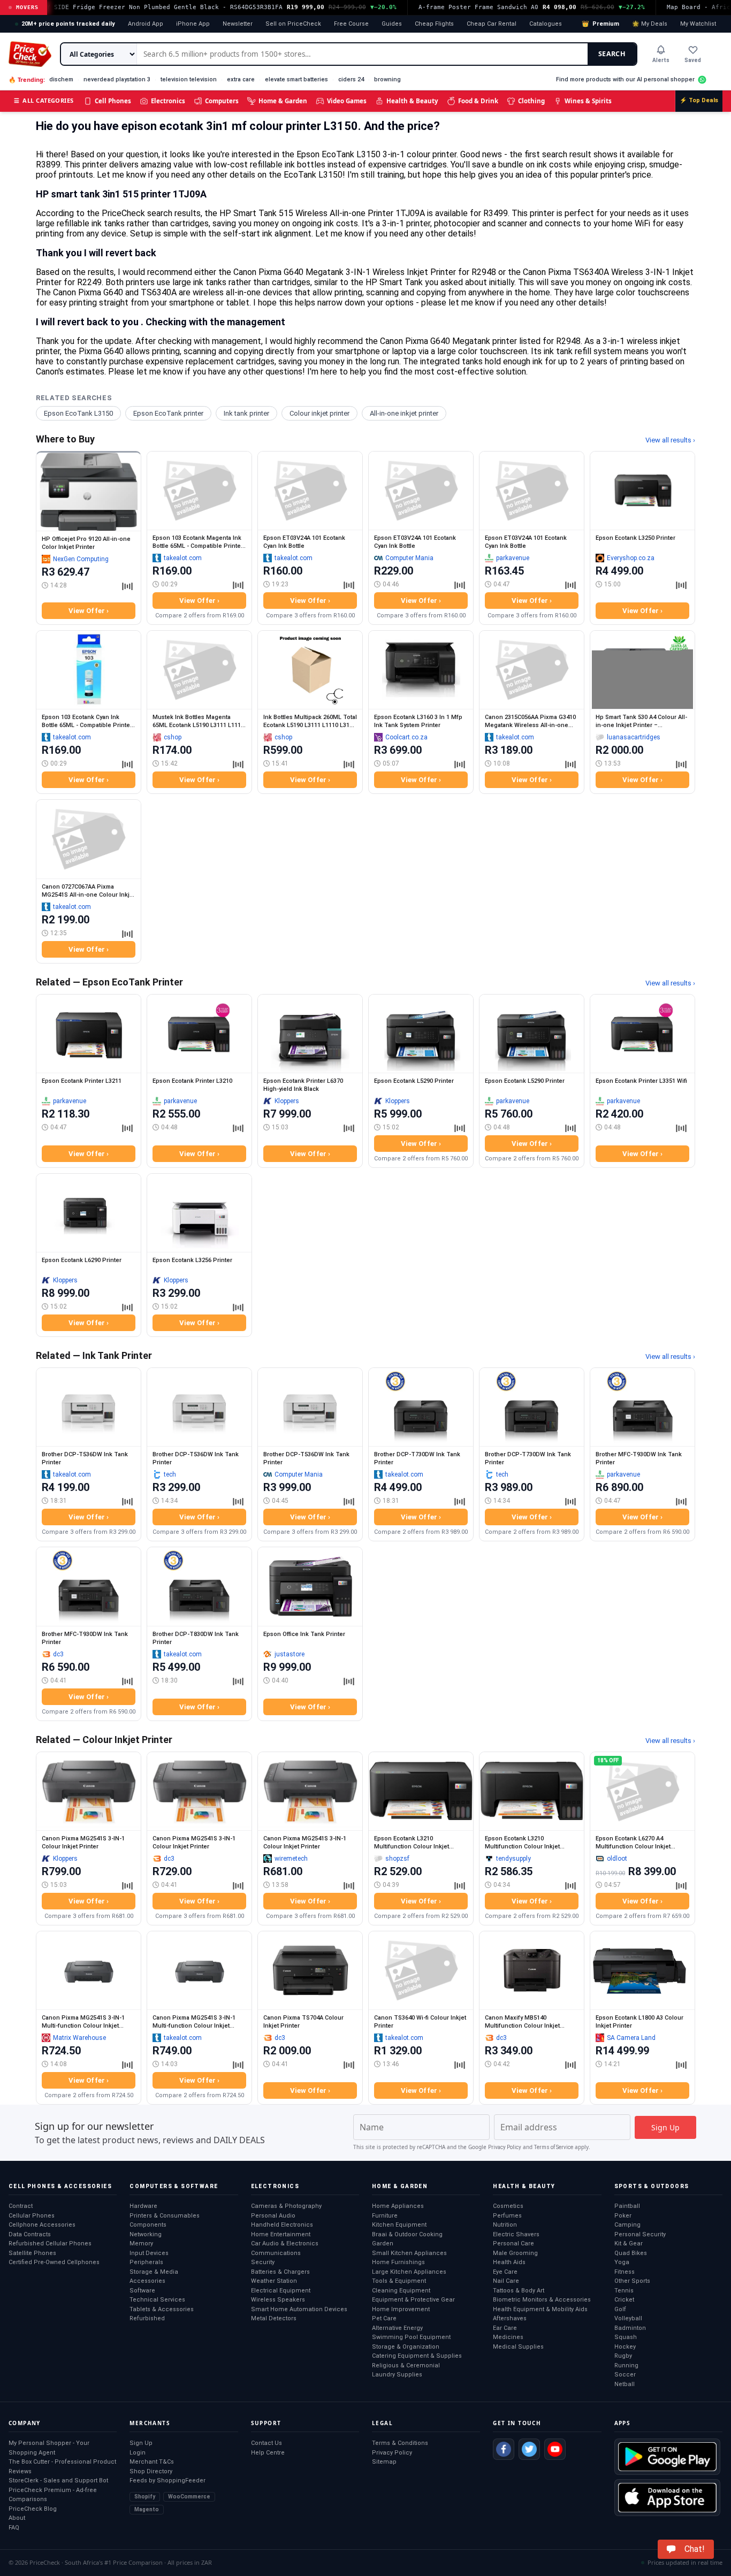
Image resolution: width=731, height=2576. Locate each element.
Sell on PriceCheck (293, 24)
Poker (623, 2216)
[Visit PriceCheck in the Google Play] (667, 2457)
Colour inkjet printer (319, 413)
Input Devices (149, 2253)
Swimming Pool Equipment (411, 2337)
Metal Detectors (274, 2318)
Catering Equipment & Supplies (417, 2356)
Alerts (661, 60)
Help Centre (268, 2453)
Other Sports (632, 2281)
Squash (626, 2337)
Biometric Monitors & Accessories (542, 2300)
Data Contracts (30, 2234)
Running (626, 2365)
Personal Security (640, 2234)
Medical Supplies (518, 2347)
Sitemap (384, 2462)
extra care (241, 79)
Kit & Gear (629, 2244)
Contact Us (266, 2443)
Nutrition (505, 2225)
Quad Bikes (631, 2253)
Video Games (347, 101)
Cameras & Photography (286, 2206)
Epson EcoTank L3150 (78, 413)
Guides (392, 24)
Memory (141, 2244)
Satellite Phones (32, 2253)
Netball (625, 2384)
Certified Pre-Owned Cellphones (54, 2262)
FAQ (14, 2528)
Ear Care (505, 2328)
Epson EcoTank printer (168, 413)
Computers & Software (174, 2186)
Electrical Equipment (281, 2291)
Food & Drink (478, 101)
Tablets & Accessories (162, 2309)
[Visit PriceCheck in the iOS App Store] (667, 2497)
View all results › (670, 440)
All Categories (44, 100)
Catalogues (546, 24)
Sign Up (141, 2443)
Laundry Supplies (397, 2375)
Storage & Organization (406, 2347)
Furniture (385, 2216)
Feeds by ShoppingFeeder (167, 2481)
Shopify (145, 2497)
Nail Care (506, 2281)
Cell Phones (113, 101)
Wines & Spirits (588, 101)
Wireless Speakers (278, 2300)
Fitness (625, 2272)
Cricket (624, 2300)
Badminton (630, 2328)
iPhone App (193, 24)
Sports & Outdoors (652, 2186)
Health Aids (509, 2262)
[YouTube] (555, 2449)
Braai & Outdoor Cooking (407, 2234)
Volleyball (628, 2318)
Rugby (623, 2356)
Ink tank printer (246, 413)
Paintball (627, 2206)
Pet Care (384, 2318)
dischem (61, 79)
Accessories (147, 2281)
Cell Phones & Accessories (60, 2186)
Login (138, 2453)
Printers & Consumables (165, 2216)
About (17, 2518)
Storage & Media (154, 2272)
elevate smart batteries (296, 79)
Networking (146, 2234)
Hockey (625, 2347)
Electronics (168, 101)
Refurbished (147, 2318)
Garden (383, 2244)
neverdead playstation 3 (117, 79)
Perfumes (507, 2216)
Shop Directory (151, 2471)
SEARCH (612, 54)
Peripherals (146, 2262)
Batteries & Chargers (280, 2272)
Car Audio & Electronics (285, 2244)
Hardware (143, 2206)
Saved (693, 60)
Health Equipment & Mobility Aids (540, 2309)
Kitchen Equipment (399, 2225)
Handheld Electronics (282, 2225)
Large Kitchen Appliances (409, 2272)
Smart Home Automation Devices (299, 2309)
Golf (620, 2309)
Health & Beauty (412, 101)
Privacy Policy (505, 2147)
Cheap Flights (434, 24)
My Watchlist (698, 24)
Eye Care (505, 2272)
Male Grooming (515, 2253)
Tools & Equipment (399, 2281)
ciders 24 (351, 79)
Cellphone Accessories (42, 2225)
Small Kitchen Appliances (409, 2253)
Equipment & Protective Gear (413, 2300)
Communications (276, 2253)
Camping (627, 2225)
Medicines (508, 2337)
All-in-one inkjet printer (404, 413)
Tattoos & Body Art (519, 2291)
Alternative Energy (397, 2328)
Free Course (351, 24)
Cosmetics (508, 2206)
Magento (147, 2509)
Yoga (622, 2262)
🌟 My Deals (650, 24)
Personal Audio (273, 2216)
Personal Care (513, 2244)
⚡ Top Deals (699, 100)
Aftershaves (510, 2318)
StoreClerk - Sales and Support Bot (58, 2481)
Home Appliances (398, 2206)
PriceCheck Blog (33, 2509)
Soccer (625, 2375)
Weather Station (274, 2281)
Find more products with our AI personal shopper (625, 79)
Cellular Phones (32, 2216)
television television (189, 79)
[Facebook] (504, 2449)
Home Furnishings (398, 2262)
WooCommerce (189, 2497)
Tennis (624, 2291)
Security (263, 2262)
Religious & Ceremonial (406, 2365)
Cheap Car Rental (492, 24)
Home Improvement (401, 2309)
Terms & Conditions (400, 2443)
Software (142, 2291)
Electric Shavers (516, 2234)
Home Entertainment (281, 2234)
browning (387, 79)
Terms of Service (554, 2147)
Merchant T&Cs (152, 2462)
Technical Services (157, 2300)
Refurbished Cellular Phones (50, 2244)
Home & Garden (283, 101)
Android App (146, 24)
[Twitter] (529, 2449)
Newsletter (238, 24)
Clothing (531, 101)
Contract (21, 2206)
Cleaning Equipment (401, 2291)
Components (148, 2225)
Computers (222, 101)
